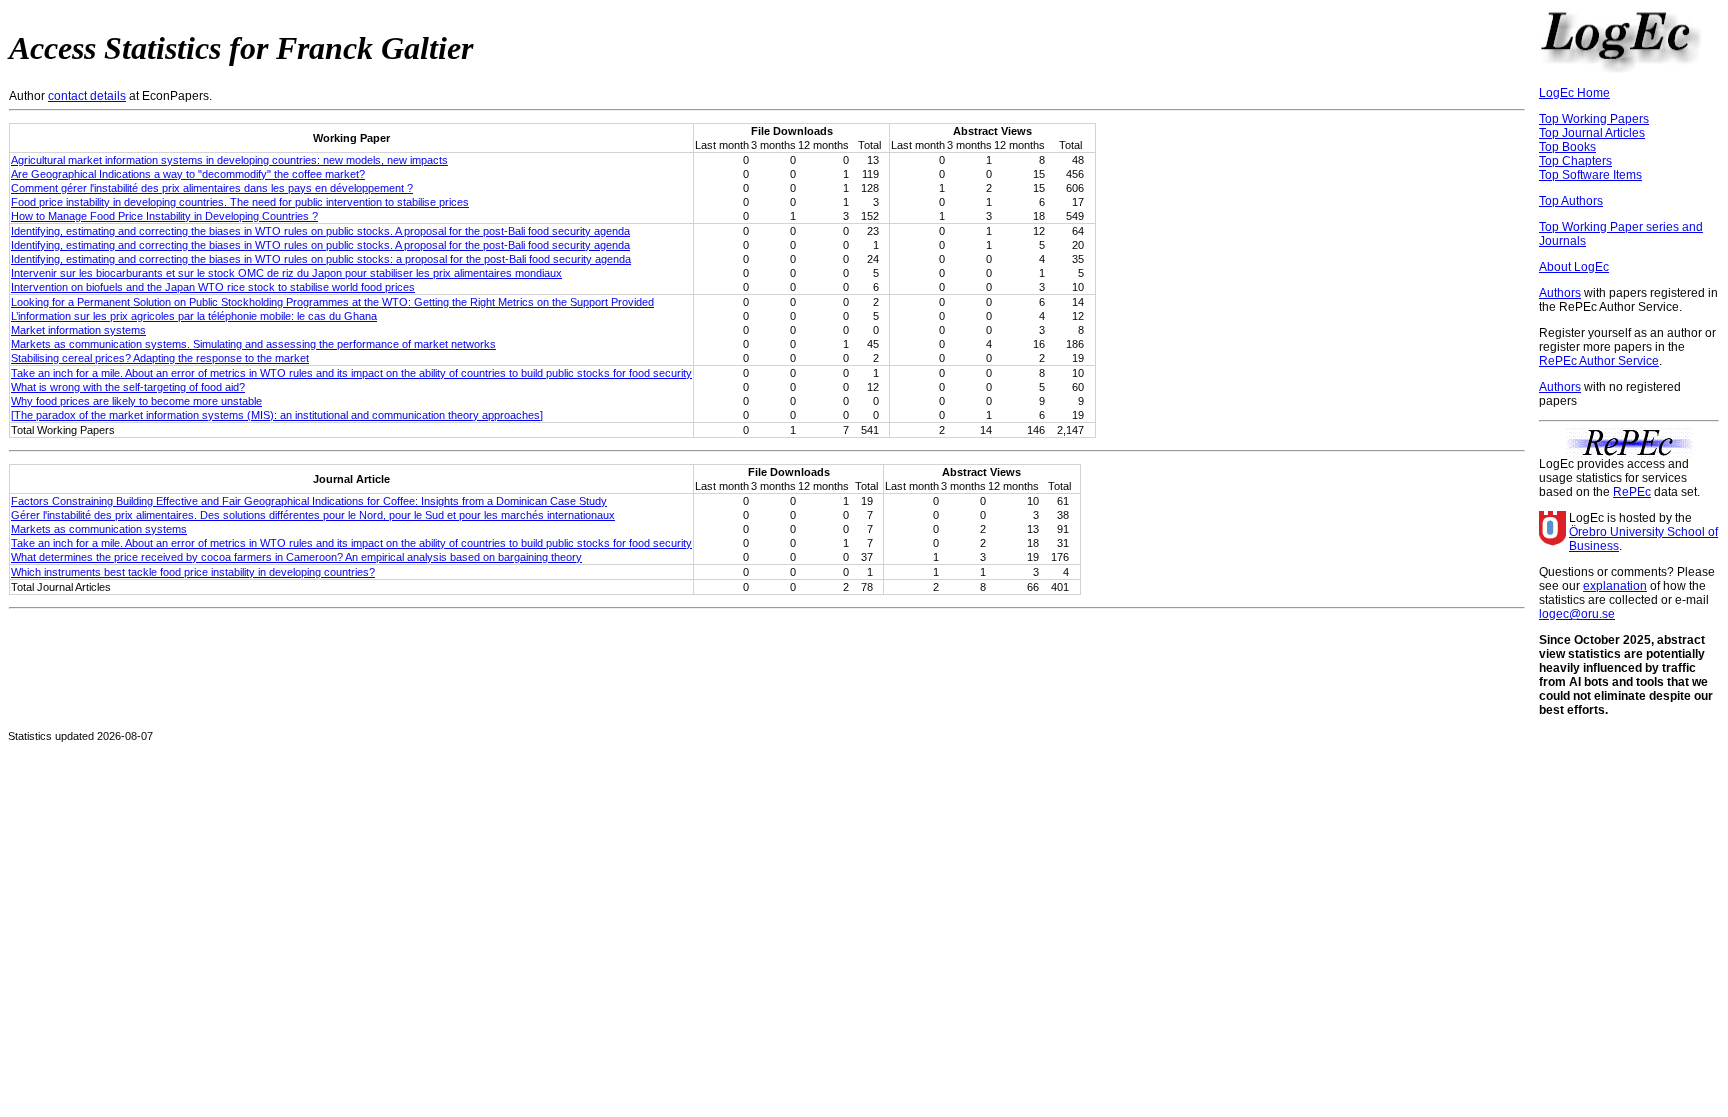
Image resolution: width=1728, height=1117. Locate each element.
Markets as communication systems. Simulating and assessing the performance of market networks (253, 344)
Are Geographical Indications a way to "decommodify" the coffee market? (188, 174)
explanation (1615, 586)
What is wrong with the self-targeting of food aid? (128, 387)
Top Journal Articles (1592, 133)
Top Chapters (1575, 161)
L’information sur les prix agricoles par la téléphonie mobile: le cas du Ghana (194, 316)
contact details (87, 96)
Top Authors (1571, 201)
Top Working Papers (1594, 119)
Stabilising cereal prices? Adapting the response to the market (160, 358)
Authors (1560, 293)
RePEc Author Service (1599, 361)
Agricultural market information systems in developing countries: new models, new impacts (229, 160)
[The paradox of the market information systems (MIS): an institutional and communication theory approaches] (277, 415)
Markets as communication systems (99, 529)
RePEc (1632, 492)
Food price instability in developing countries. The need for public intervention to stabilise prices (240, 202)
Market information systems (78, 330)
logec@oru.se (1577, 614)
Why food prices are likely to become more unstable (136, 401)
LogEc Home (1574, 93)
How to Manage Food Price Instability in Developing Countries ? (164, 216)
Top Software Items (1590, 175)
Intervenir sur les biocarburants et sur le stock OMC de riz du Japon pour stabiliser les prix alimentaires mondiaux (286, 273)
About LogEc (1574, 267)
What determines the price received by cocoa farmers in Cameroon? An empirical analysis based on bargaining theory (296, 557)
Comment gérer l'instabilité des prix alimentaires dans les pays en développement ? (212, 188)
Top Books (1567, 147)
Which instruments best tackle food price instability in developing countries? (193, 572)
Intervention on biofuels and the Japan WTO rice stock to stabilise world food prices (213, 287)
